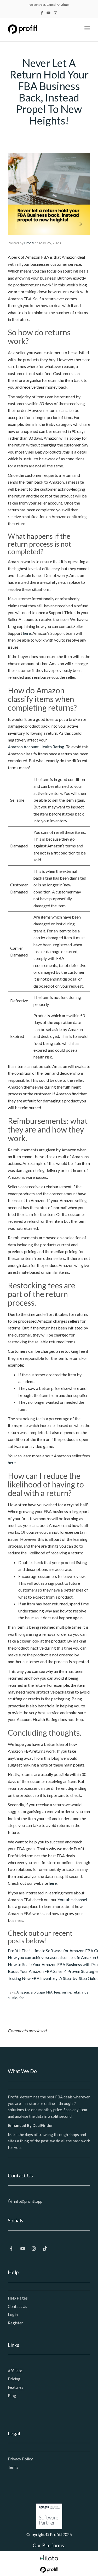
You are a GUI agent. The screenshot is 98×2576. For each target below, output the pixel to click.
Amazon (23, 1992)
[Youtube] (24, 2248)
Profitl (29, 243)
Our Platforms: (49, 2545)
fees (57, 1992)
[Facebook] (13, 2248)
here (27, 633)
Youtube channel (72, 1900)
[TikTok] (47, 2248)
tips (21, 1998)
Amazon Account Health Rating (36, 747)
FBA (49, 1992)
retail (77, 1992)
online (67, 1992)
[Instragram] (36, 2248)
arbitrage (38, 1992)
